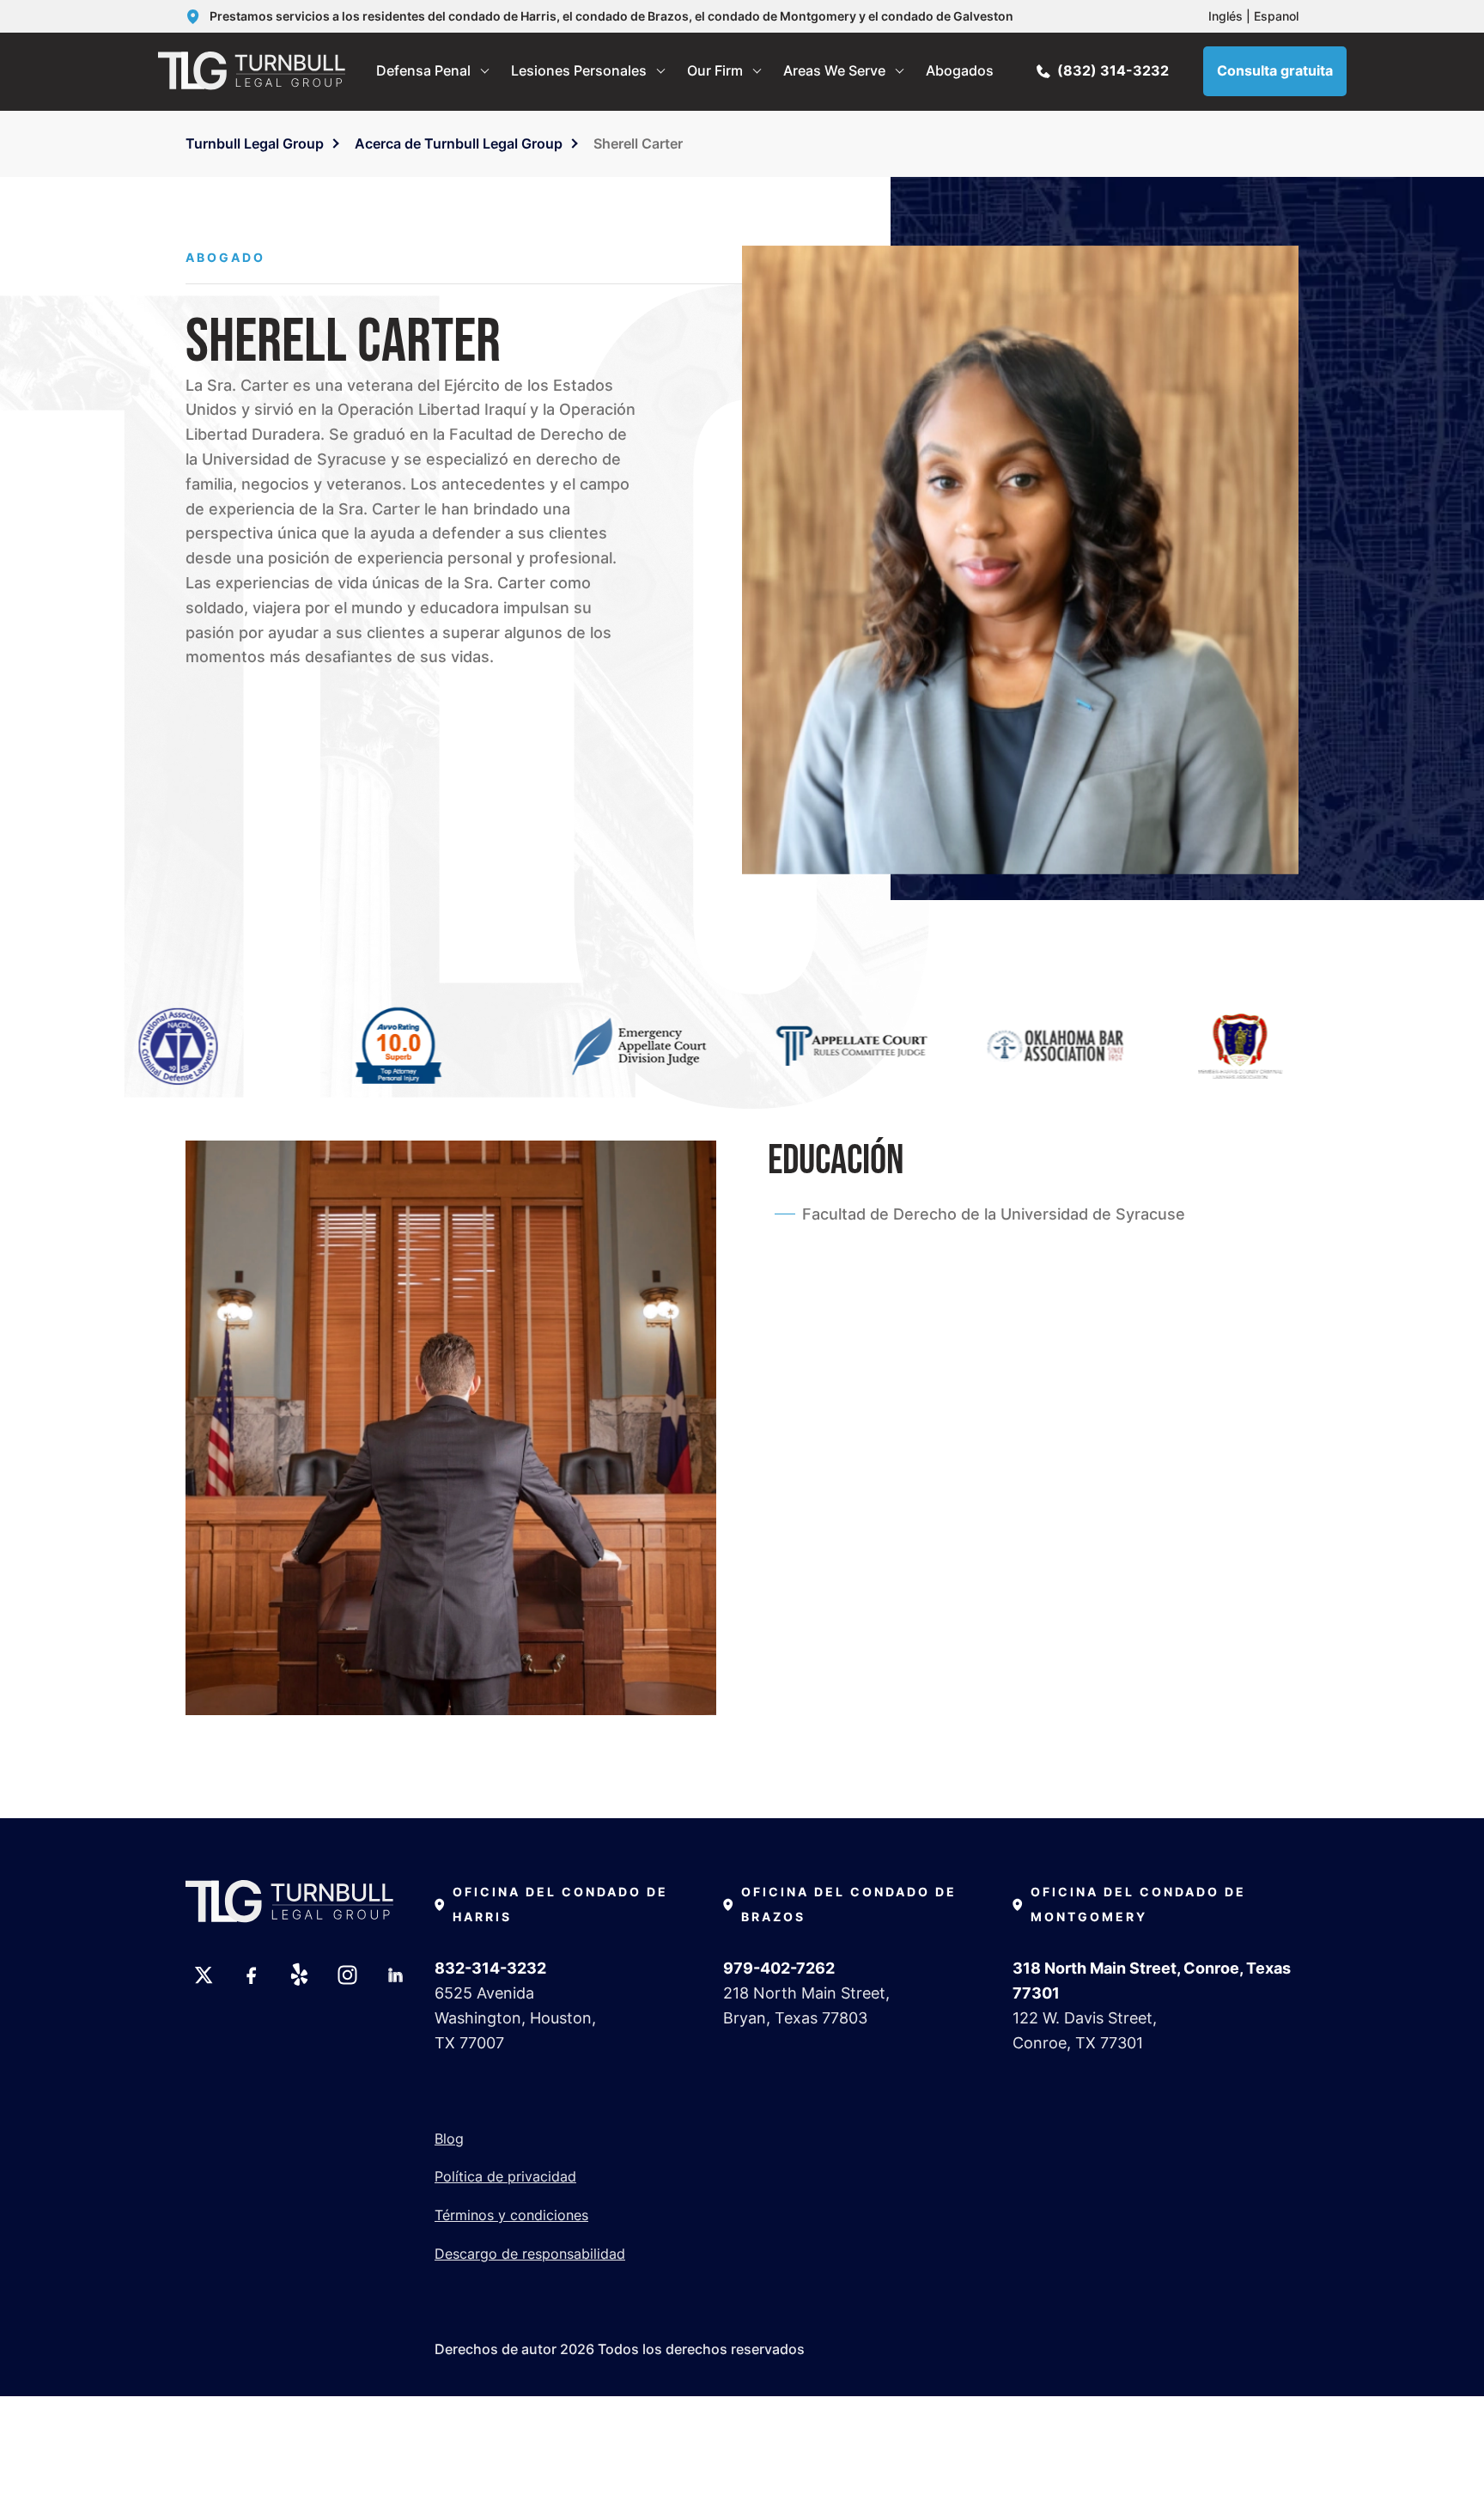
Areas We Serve (834, 70)
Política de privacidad (505, 2176)
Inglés (1226, 16)
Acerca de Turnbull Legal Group (459, 143)
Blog (449, 2139)
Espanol (1276, 16)
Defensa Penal (423, 70)
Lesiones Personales (579, 70)
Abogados (960, 70)
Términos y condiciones (511, 2215)
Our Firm (715, 70)
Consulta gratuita (1275, 70)
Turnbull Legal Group (255, 143)
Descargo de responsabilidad (530, 2254)
